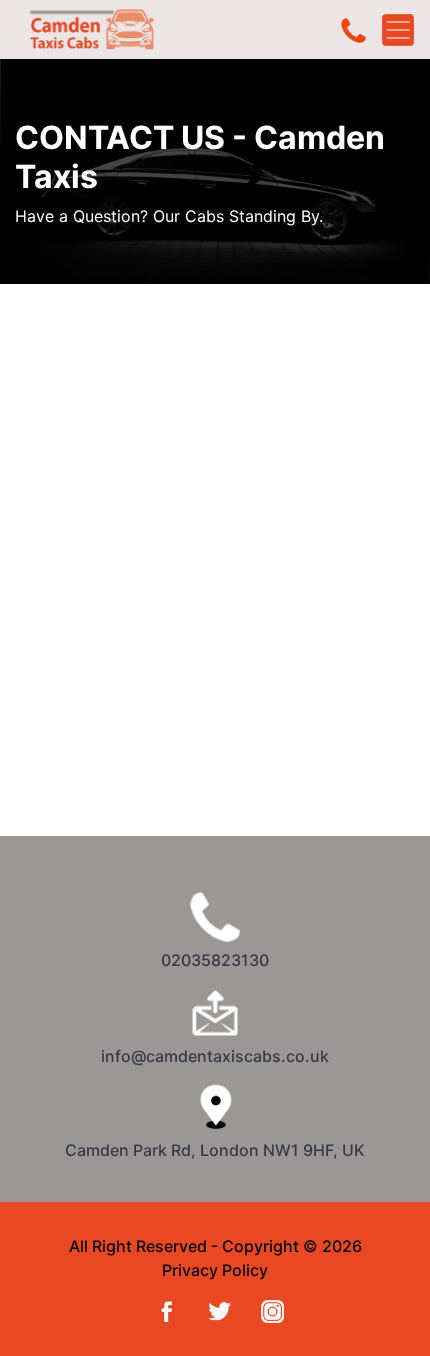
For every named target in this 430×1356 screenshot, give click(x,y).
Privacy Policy (215, 1270)
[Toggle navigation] (398, 30)
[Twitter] (215, 1310)
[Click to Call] (353, 30)
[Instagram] (268, 1310)
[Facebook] (162, 1310)
